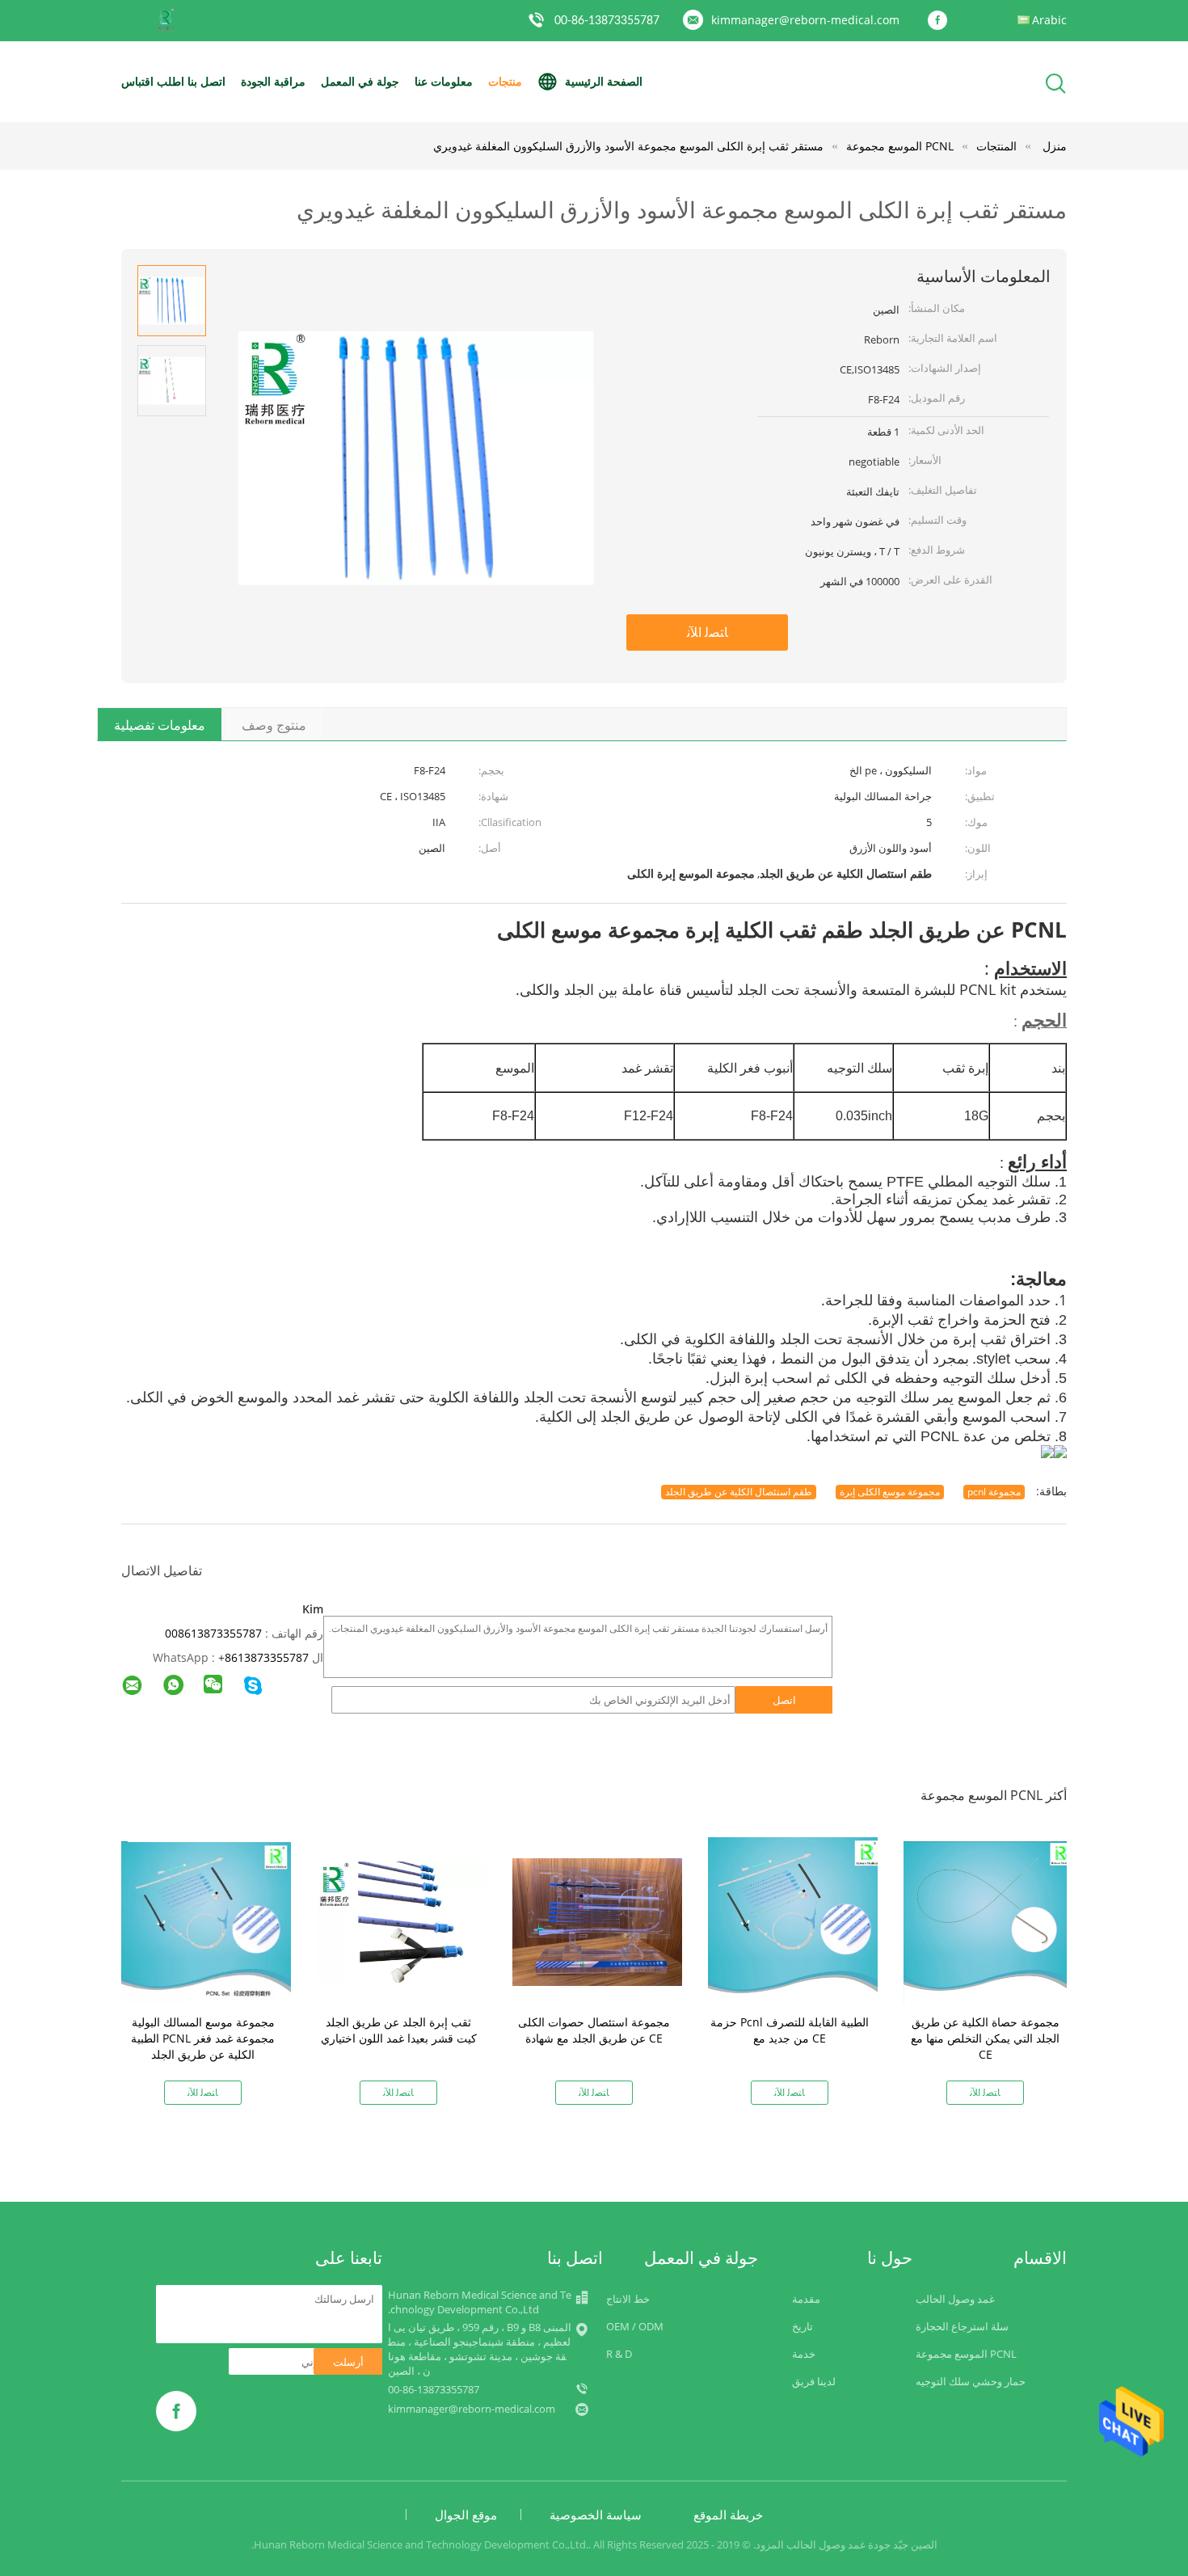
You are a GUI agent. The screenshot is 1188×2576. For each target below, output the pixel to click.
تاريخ (803, 2326)
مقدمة (806, 2299)
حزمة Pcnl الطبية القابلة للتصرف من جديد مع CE (790, 2030)
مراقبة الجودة (273, 81)
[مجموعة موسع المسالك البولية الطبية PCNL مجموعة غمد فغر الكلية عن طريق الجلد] (206, 1921)
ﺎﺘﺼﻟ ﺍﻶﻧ (708, 632)
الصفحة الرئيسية (604, 81)
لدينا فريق (814, 2381)
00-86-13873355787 (607, 21)
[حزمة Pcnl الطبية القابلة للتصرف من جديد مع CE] (793, 1921)
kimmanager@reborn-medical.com (805, 20)
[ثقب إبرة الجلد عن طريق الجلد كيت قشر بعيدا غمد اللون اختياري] (402, 1921)
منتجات (505, 81)
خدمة (804, 2354)
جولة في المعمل (360, 81)
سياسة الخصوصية (596, 2515)
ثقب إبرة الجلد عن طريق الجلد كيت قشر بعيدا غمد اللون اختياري (399, 2030)
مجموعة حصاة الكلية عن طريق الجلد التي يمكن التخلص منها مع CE (985, 2038)
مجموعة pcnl (994, 1492)
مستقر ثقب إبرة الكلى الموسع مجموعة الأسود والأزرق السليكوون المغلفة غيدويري (628, 146)
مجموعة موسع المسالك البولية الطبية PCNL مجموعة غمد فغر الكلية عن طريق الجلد (203, 2038)
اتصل (784, 1700)
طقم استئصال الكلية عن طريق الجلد (739, 1492)
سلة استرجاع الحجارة (962, 2326)
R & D (619, 2354)
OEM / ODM (635, 2326)
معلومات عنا (444, 81)
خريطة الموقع (728, 2515)
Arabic (1049, 20)
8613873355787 (267, 1657)
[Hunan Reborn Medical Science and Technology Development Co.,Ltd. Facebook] (942, 21)
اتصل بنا (206, 81)
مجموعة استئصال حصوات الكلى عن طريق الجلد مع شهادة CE (594, 2030)
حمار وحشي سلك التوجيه (971, 2381)
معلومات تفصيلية (160, 725)
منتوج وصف (274, 725)
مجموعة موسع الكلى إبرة (890, 1492)
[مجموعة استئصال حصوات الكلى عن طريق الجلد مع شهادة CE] (597, 1921)
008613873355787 (213, 1633)
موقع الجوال (466, 2515)
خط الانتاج (628, 2299)
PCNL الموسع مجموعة (966, 2354)
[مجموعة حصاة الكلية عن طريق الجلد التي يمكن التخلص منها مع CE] (988, 1921)
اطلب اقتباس (153, 81)
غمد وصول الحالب (955, 2299)
